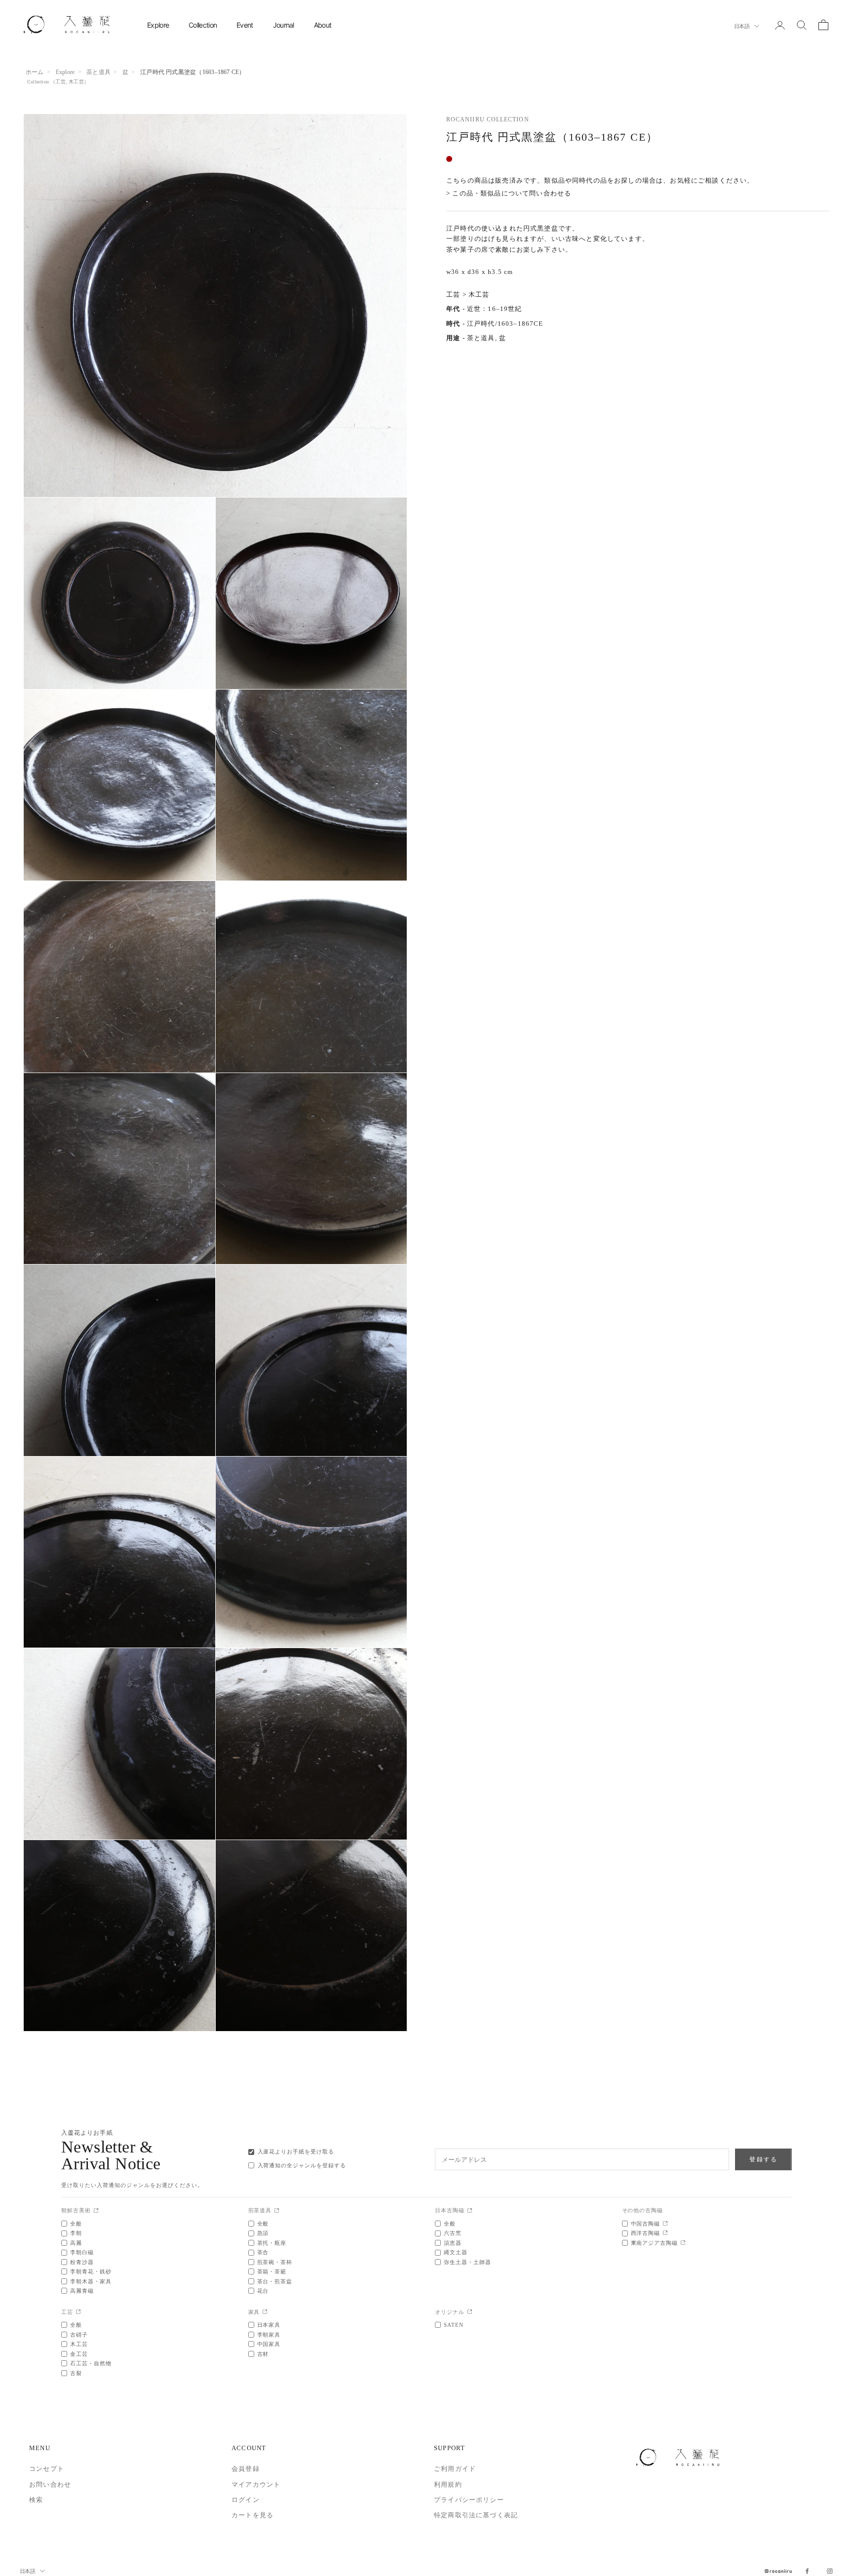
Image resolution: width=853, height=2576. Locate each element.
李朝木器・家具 (91, 2281)
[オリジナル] (470, 2312)
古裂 (76, 2373)
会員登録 (246, 2469)
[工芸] (78, 2312)
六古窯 (453, 2233)
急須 (263, 2233)
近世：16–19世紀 (495, 309)
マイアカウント (256, 2484)
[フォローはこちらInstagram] (830, 2571)
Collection (203, 25)
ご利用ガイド (455, 2469)
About (323, 25)
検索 (36, 2500)
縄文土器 (456, 2252)
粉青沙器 (82, 2262)
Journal (284, 25)
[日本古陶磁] (470, 2211)
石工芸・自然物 (91, 2363)
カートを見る (252, 2515)
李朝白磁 (82, 2252)
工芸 (60, 82)
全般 (76, 2224)
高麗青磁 (82, 2291)
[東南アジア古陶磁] (683, 2243)
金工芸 (79, 2354)
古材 (263, 2354)
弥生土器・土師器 (467, 2262)
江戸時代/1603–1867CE (505, 324)
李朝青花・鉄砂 (91, 2271)
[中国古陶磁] (665, 2224)
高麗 (76, 2243)
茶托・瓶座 (272, 2243)
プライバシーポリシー (469, 2500)
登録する (763, 2159)
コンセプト (47, 2469)
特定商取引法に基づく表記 (476, 2515)
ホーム (35, 72)
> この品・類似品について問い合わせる (509, 194)
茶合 (263, 2252)
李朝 (76, 2233)
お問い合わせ (50, 2484)
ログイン (246, 2500)
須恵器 (453, 2243)
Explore (158, 25)
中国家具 (269, 2344)
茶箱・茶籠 (272, 2271)
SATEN (454, 2325)
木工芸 (76, 82)
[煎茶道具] (277, 2211)
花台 (263, 2291)
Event (245, 25)
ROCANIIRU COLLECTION (488, 119)
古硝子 (79, 2335)
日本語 (742, 26)
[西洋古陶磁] (665, 2233)
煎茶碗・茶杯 (275, 2262)
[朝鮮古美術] (96, 2211)
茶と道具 (98, 72)
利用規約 (448, 2484)
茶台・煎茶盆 (275, 2281)
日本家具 (269, 2325)
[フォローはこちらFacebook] (807, 2571)
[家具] (265, 2312)
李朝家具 (269, 2335)
